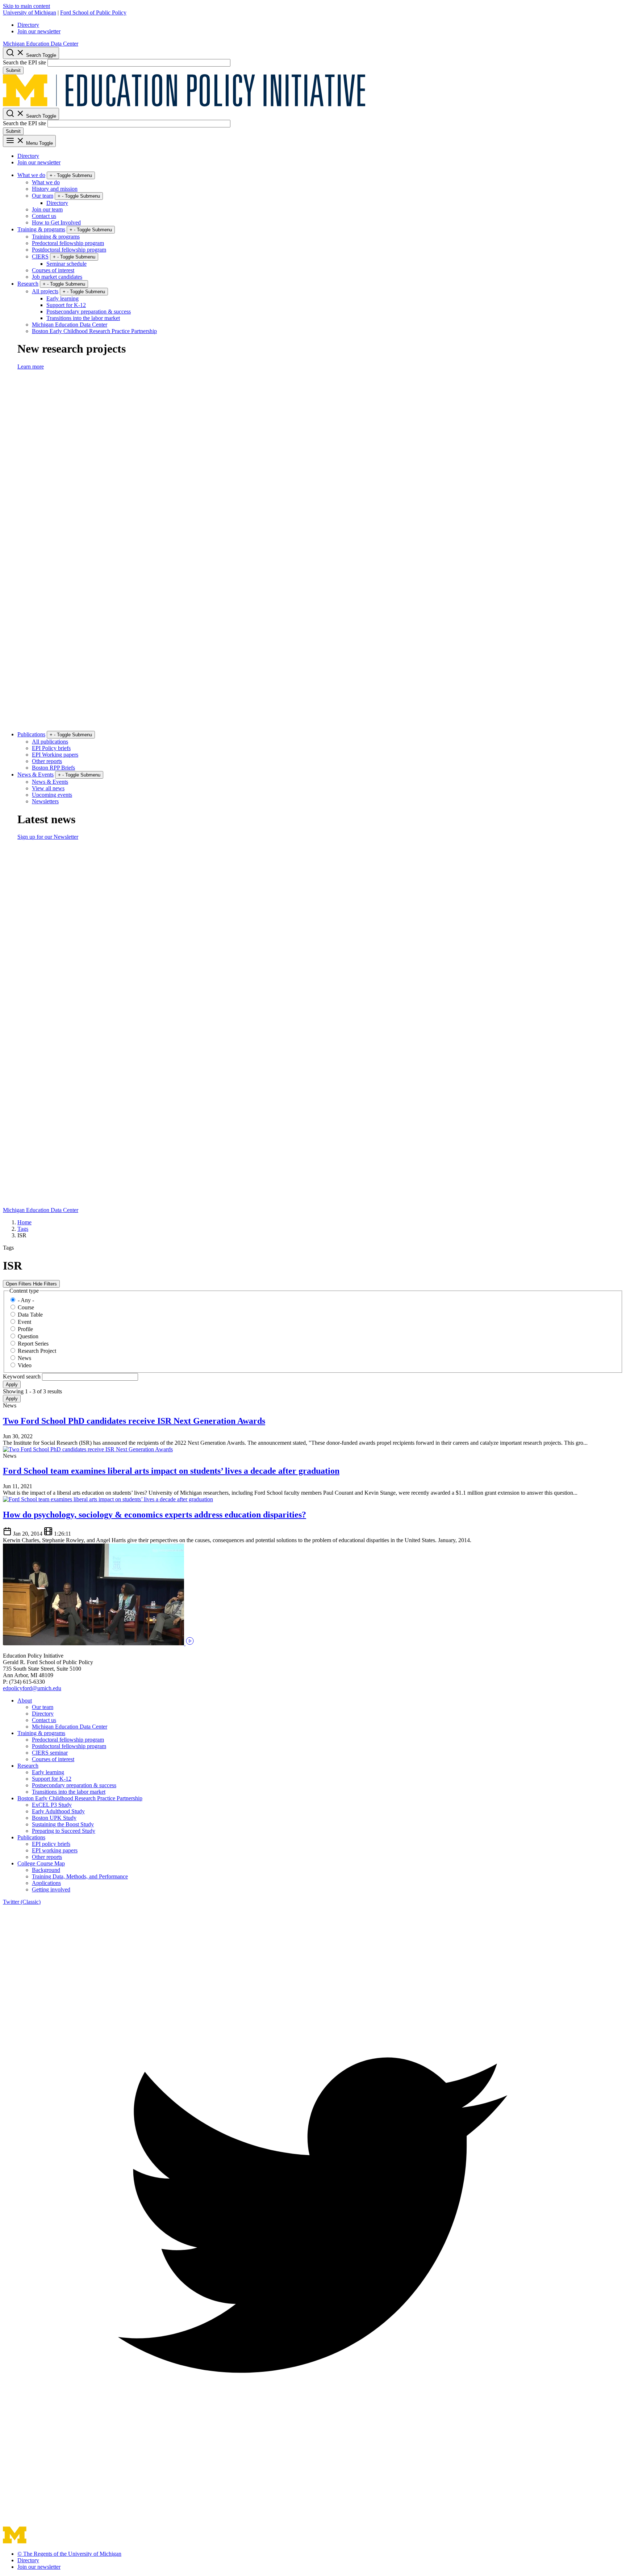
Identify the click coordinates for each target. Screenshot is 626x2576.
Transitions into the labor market (83, 318)
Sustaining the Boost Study (63, 1824)
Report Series (33, 1344)
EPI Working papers (55, 755)
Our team (43, 196)
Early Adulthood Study (58, 1811)
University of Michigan (30, 12)
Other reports (47, 761)
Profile (25, 1329)
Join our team (47, 209)
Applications (46, 1883)
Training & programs (41, 229)
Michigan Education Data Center (41, 44)
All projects (45, 291)
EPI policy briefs (51, 1844)
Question (28, 1336)
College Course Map (41, 1863)
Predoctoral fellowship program (68, 243)
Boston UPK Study (54, 1818)
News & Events (36, 775)
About (25, 1701)
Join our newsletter (39, 31)
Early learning (62, 298)
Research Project (37, 1351)
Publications (31, 734)
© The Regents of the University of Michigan (69, 2554)
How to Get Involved (56, 222)
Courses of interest (53, 270)
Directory (28, 25)
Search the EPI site (24, 62)
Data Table (30, 1315)
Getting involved (51, 1889)
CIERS (40, 256)
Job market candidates (57, 277)
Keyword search (22, 1377)
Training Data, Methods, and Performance (80, 1876)
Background (46, 1870)
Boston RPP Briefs (53, 768)
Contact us (44, 216)
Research (28, 284)
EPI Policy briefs (51, 748)
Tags (23, 1229)
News (24, 1358)
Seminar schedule (66, 264)
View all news (48, 788)
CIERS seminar (50, 1753)
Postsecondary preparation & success (89, 312)
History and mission (55, 189)
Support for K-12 (66, 305)
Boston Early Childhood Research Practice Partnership (94, 331)
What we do (31, 175)
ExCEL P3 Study (52, 1805)
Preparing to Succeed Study (64, 1831)
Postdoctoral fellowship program (69, 250)
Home (24, 1222)
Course (26, 1307)
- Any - (26, 1300)
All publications (50, 742)
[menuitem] (320, 25)
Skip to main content (26, 6)
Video (25, 1365)
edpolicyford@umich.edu (32, 1688)
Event (24, 1322)
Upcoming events (52, 795)
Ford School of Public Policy (93, 12)
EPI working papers (55, 1850)
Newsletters (45, 801)
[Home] (184, 104)
